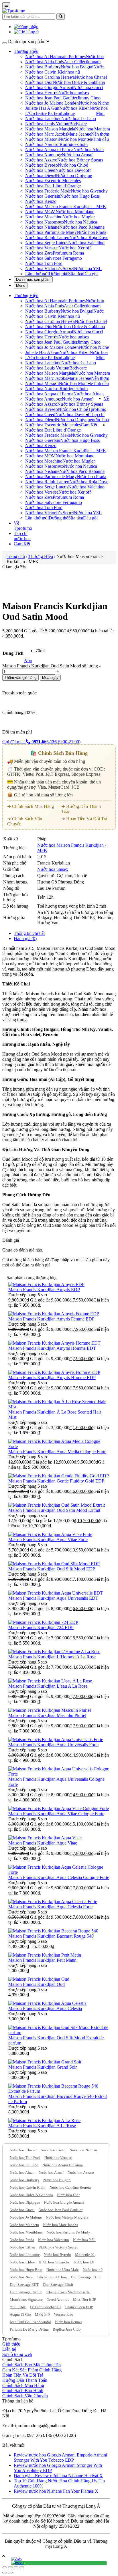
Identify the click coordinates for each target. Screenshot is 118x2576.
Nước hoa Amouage (44, 155)
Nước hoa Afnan (88, 150)
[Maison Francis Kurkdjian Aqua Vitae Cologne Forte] (59, 1808)
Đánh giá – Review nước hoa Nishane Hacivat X (58, 2476)
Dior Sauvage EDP (85, 2277)
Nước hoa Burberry (43, 67)
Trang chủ (16, 556)
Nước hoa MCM (40, 212)
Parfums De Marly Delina (29, 2329)
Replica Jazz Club (67, 2329)
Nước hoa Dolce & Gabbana (79, 82)
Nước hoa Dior (39, 82)
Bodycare (78, 124)
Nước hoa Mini (99, 111)
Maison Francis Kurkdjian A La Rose (42, 2126)
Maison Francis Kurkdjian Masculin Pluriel (47, 1715)
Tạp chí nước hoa (100, 417)
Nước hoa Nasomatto (45, 222)
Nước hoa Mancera (93, 129)
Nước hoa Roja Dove (89, 237)
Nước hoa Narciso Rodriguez (52, 144)
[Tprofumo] (14, 11)
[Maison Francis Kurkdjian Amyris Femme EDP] (54, 1314)
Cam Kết (89, 425)
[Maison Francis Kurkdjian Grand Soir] (45, 2062)
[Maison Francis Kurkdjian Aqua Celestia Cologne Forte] (59, 1872)
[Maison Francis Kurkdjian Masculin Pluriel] (50, 1710)
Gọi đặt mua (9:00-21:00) (41, 742)
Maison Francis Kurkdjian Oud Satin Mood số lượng (50, 666)
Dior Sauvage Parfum (26, 2292)
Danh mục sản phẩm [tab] (33, 279)
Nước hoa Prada (92, 232)
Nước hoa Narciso (83, 2150)
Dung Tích (13, 653)
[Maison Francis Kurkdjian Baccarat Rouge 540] (53, 1931)
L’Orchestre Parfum (43, 113)
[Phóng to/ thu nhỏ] (22, 2567)
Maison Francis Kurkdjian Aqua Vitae (43, 1843)
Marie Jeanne (79, 134)
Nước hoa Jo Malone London (52, 103)
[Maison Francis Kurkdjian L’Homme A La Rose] (54, 1652)
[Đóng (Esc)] (5, 2567)
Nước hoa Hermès (42, 93)
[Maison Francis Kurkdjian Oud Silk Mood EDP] (54, 1564)
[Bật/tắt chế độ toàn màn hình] (16, 2567)
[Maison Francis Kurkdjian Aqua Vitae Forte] (50, 1534)
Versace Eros (64, 2314)
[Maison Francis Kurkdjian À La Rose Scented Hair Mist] (59, 1407)
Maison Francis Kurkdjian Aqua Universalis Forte (53, 1745)
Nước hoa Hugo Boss (80, 196)
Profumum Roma (68, 253)
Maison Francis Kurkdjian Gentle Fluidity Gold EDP (56, 1481)
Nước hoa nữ (93, 2270)
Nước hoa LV (84, 2262)
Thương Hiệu (26, 51)
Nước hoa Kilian (74, 108)
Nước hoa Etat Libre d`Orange (53, 186)
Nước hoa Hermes (69, 2322)
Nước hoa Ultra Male (63, 2270)
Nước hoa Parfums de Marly (51, 232)
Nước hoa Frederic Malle (48, 191)
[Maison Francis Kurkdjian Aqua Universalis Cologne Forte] (59, 1774)
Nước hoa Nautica (80, 222)
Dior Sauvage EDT (24, 2285)
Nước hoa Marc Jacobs (46, 134)
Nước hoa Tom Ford (44, 263)
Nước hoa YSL (88, 268)
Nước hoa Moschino (44, 217)
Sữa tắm (76, 274)
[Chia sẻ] (10, 2567)
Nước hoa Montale (76, 139)
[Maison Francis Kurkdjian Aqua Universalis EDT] (56, 1593)
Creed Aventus (58, 2299)
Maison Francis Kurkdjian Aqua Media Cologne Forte (57, 1452)
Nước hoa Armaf (77, 155)
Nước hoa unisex (74, 93)
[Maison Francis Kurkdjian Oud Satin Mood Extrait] (57, 1505)
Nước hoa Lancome (25, 2255)
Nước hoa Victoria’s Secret (50, 268)
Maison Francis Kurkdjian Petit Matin (42, 1960)
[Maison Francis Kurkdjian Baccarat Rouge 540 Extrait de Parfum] (59, 2091)
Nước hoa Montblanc (75, 212)
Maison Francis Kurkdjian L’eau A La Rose (48, 1686)
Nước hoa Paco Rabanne (82, 227)
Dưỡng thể (58, 274)
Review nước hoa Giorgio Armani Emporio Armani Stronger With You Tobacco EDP (60, 2457)
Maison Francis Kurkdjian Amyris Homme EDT (52, 1348)
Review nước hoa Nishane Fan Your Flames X (56, 2491)
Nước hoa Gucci (88, 87)
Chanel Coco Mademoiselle (68, 2292)
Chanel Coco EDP (79, 2307)
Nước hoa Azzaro (41, 160)
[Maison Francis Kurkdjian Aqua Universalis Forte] (56, 1740)
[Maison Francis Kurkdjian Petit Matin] (45, 1955)
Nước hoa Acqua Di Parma (63, 2165)
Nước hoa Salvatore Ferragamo (54, 258)
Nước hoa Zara (39, 253)
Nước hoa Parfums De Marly (68, 2232)
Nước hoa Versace (42, 248)
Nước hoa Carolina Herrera (50, 77)
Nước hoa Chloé (73, 165)
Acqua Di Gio (20, 2314)
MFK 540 (42, 2314)
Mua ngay (50, 678)
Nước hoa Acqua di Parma (49, 150)
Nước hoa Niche (94, 103)
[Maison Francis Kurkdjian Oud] (39, 1979)
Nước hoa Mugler (79, 217)
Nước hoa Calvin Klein (46, 72)
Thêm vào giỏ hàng (20, 678)
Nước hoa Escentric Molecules (53, 181)
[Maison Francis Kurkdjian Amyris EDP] (46, 1284)
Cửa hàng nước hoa (52, 2277)
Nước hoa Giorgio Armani (49, 87)
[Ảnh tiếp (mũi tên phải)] (10, 2573)
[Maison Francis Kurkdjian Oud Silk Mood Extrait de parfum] (59, 2033)
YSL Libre (18, 2307)
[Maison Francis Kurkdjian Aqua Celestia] (47, 2003)
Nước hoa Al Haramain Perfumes (55, 56)
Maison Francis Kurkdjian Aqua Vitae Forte (48, 1540)
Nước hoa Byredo (42, 165)
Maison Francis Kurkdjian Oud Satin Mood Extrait (54, 1510)
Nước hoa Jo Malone (26, 2217)
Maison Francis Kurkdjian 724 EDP (41, 1627)
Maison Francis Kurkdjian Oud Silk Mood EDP (52, 1569)
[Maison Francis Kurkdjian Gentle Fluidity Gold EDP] (59, 1476)
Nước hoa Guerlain (43, 196)
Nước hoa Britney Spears (80, 160)
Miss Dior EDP (84, 2299)
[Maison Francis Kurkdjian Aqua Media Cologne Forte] (59, 1446)
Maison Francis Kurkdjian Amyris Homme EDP (52, 1377)
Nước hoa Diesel (41, 175)
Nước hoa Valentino (86, 243)
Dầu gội (90, 274)
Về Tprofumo (23, 526)
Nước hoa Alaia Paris (45, 62)
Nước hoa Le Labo (79, 119)
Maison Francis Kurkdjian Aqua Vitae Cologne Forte (56, 1814)
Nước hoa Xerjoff (75, 248)
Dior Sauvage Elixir (58, 2285)
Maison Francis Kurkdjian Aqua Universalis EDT (53, 1598)
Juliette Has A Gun (42, 108)
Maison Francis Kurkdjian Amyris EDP (44, 1290)
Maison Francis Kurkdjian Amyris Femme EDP (51, 1319)
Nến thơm (100, 134)
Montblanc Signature (26, 2299)
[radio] (40, 651)
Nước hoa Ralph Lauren (47, 237)
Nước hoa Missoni (42, 139)
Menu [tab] (21, 285)
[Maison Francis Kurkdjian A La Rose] (44, 2120)
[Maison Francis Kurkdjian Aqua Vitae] (45, 1838)
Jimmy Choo (89, 98)
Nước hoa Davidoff (73, 170)
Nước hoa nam (95, 59)
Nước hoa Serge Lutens (47, 243)
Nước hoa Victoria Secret (58, 2247)
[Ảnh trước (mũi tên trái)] (5, 2573)
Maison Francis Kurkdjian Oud (37, 1984)
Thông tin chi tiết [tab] (29, 933)
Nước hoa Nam (21, 2277)
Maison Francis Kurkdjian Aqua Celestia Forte (50, 1907)
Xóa (28, 660)
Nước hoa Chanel (91, 77)
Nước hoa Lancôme (43, 119)
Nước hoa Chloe (22, 2262)
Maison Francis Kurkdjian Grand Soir (43, 2067)
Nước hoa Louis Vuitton (47, 124)
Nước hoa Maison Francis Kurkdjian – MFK (66, 206)
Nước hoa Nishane (42, 227)
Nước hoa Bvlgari (77, 67)
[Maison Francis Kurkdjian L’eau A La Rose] (50, 1681)
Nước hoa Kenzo (41, 201)
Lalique (68, 113)
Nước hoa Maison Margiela (50, 129)
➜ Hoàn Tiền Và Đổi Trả (84, 819)
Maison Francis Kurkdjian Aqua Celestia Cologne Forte (59, 1877)
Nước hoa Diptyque (74, 175)
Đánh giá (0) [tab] (25, 938)
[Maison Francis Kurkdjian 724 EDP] (43, 1622)
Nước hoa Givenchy (89, 191)
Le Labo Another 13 (45, 2307)
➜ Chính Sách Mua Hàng (31, 806)
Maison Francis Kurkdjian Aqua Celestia (45, 2008)
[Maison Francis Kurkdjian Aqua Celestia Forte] (53, 1902)
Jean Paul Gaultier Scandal (30, 2322)
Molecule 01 (85, 2255)
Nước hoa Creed (40, 170)
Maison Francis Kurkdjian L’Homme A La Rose (52, 1657)
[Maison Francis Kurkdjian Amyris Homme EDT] (54, 1343)
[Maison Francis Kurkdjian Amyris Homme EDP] (54, 1372)
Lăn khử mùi (37, 274)
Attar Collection (78, 62)
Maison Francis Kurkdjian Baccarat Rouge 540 (51, 1936)
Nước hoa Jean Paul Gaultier (51, 98)
